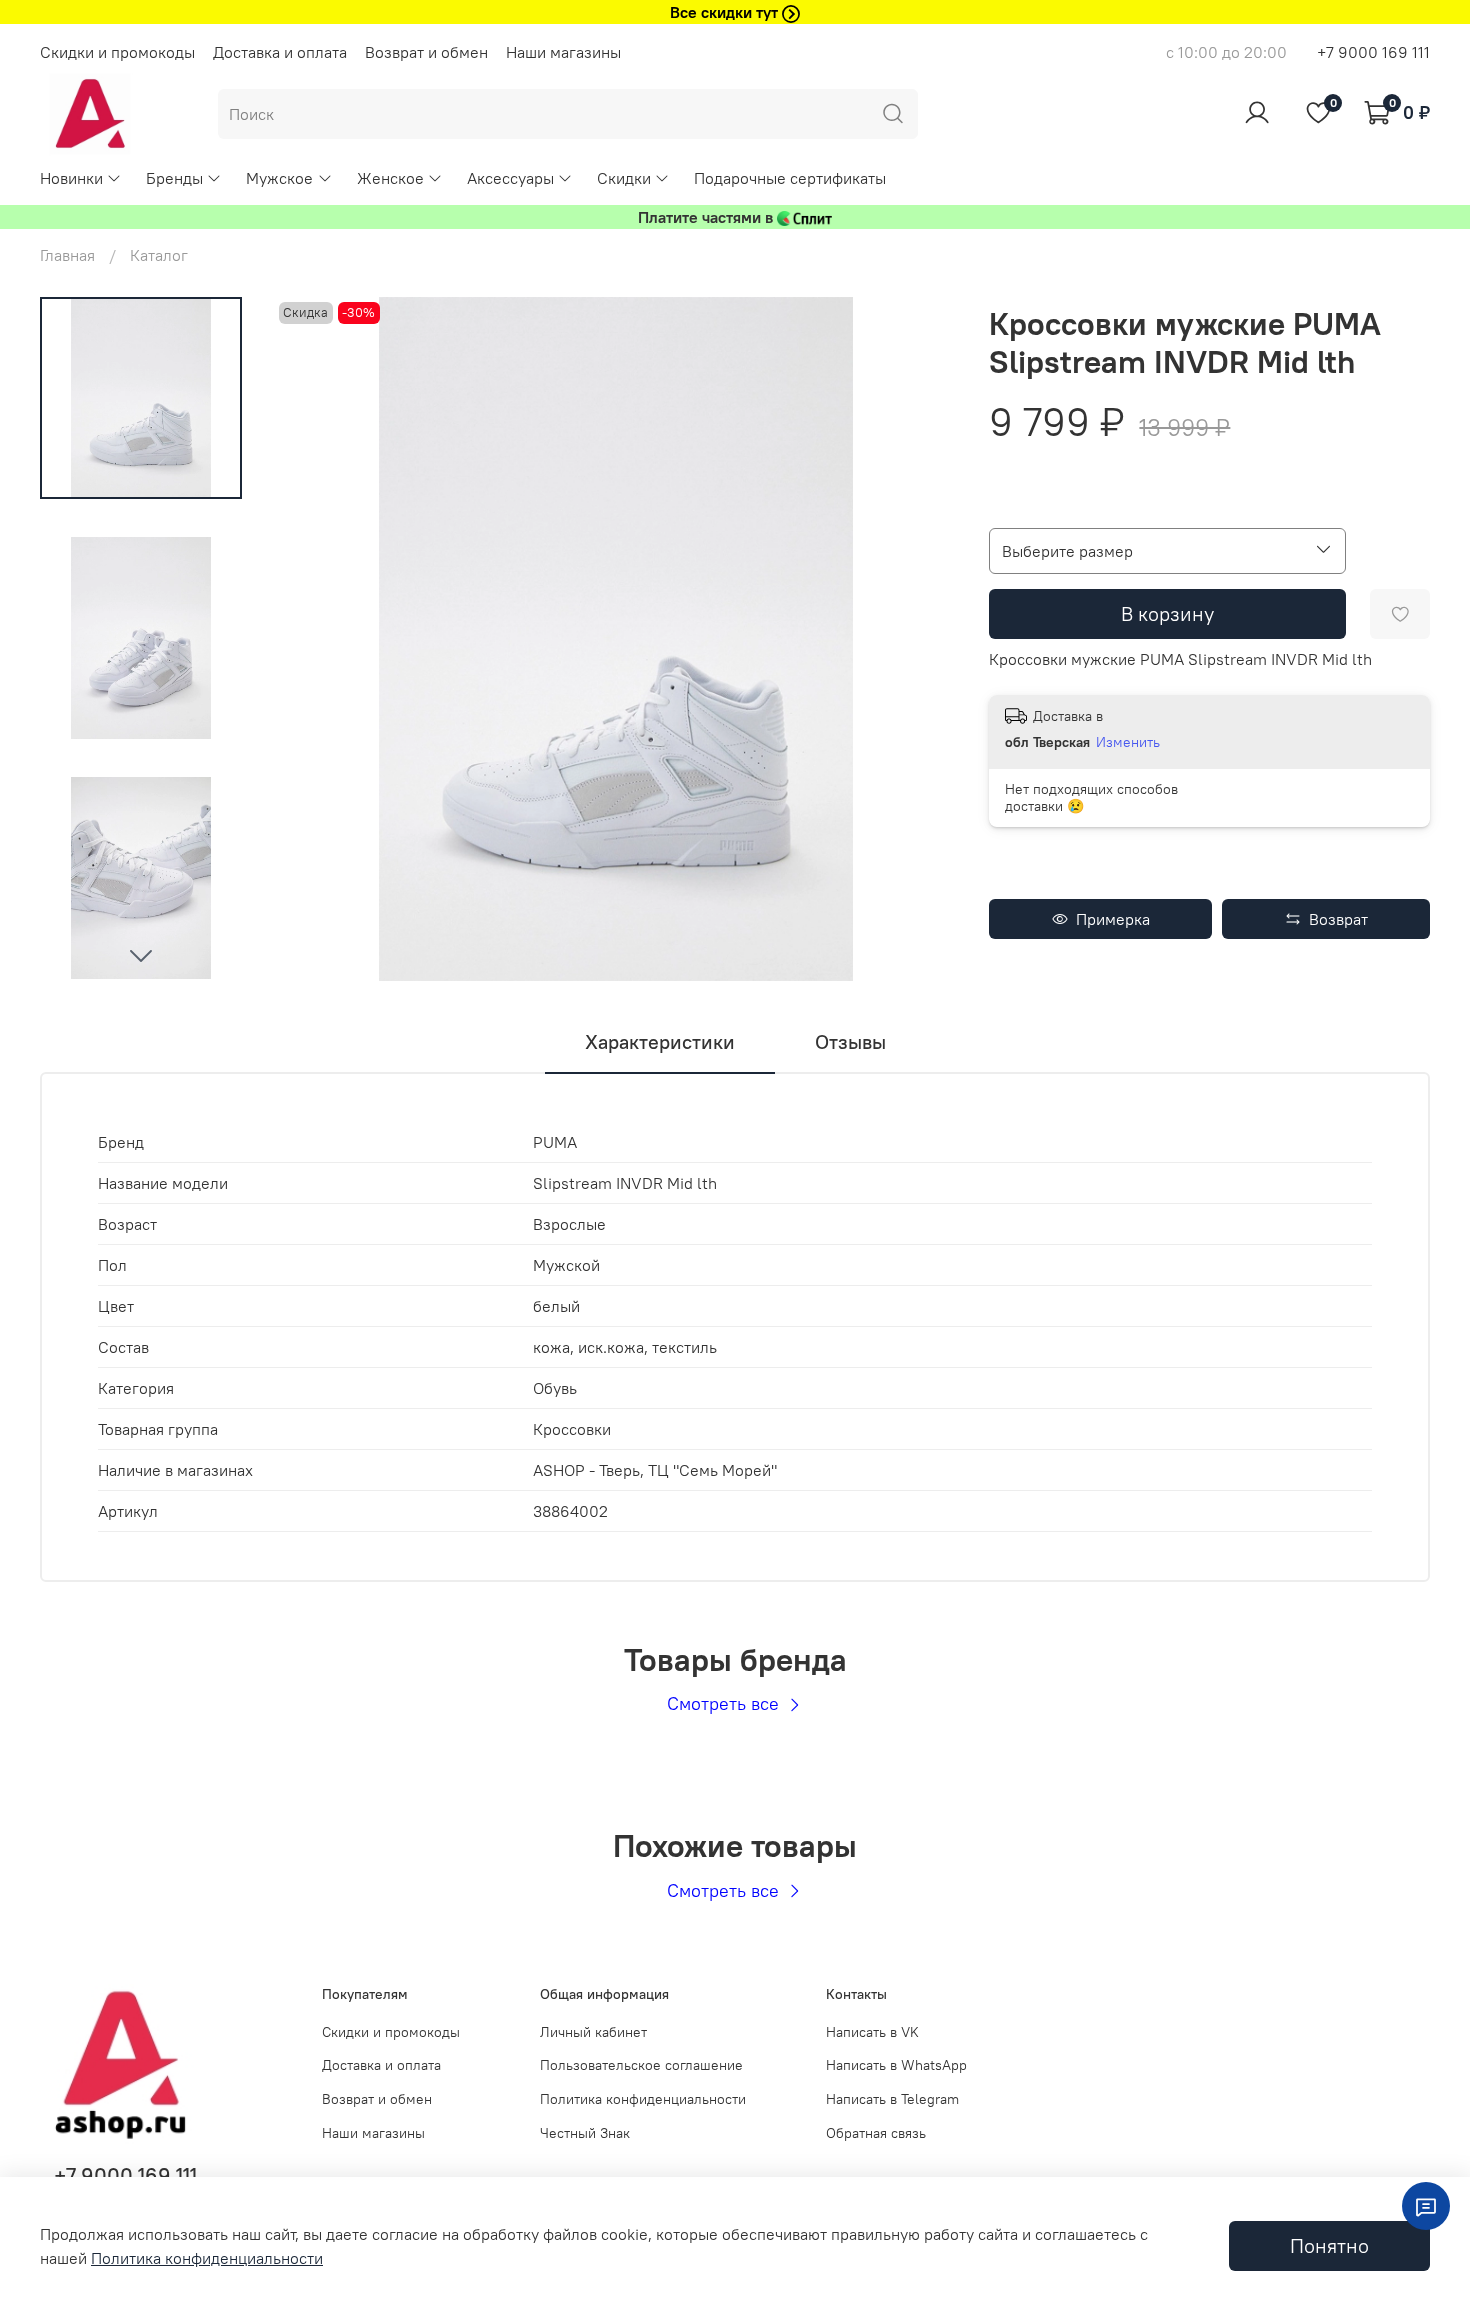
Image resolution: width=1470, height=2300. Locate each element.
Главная (67, 255)
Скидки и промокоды (117, 52)
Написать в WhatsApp (896, 2065)
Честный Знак (585, 2133)
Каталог (159, 255)
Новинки (71, 178)
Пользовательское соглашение (641, 2065)
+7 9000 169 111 (1373, 52)
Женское (390, 178)
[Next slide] (141, 955)
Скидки (624, 178)
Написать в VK (872, 2032)
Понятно (1329, 2245)
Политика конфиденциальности (643, 2099)
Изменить (1128, 742)
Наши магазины (563, 52)
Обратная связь (876, 2133)
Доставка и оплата (280, 52)
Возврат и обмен (426, 52)
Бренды (174, 178)
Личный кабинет (593, 2032)
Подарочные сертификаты (790, 178)
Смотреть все (725, 1703)
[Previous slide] (314, 639)
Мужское (279, 178)
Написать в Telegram (892, 2099)
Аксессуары (510, 178)
